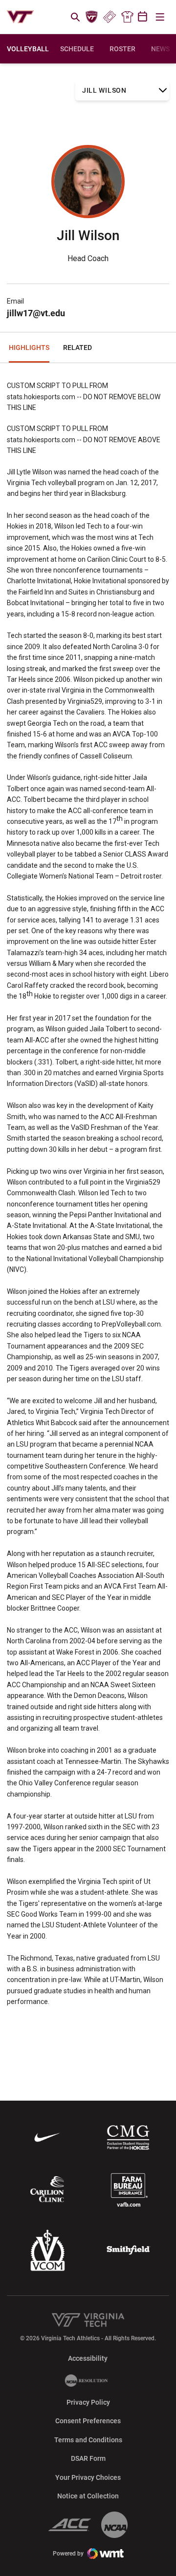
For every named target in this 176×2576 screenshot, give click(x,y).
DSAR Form (88, 2458)
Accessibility (88, 2358)
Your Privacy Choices (88, 2477)
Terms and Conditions (88, 2440)
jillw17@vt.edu (36, 313)
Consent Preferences (88, 2421)
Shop (127, 17)
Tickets (109, 17)
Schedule (77, 49)
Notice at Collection (88, 2496)
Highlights (29, 348)
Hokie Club (92, 17)
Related (77, 348)
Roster (122, 49)
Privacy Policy (88, 2402)
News (160, 49)
